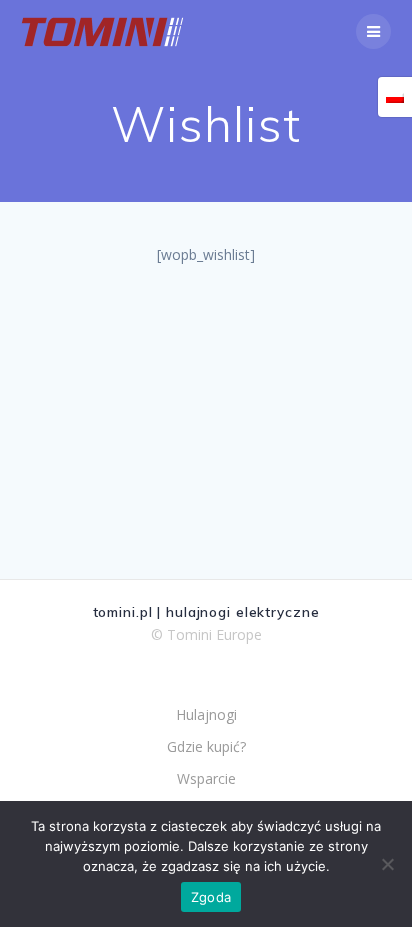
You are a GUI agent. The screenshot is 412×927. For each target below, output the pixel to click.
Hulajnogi (206, 714)
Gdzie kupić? (206, 746)
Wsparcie (206, 778)
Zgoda (211, 897)
